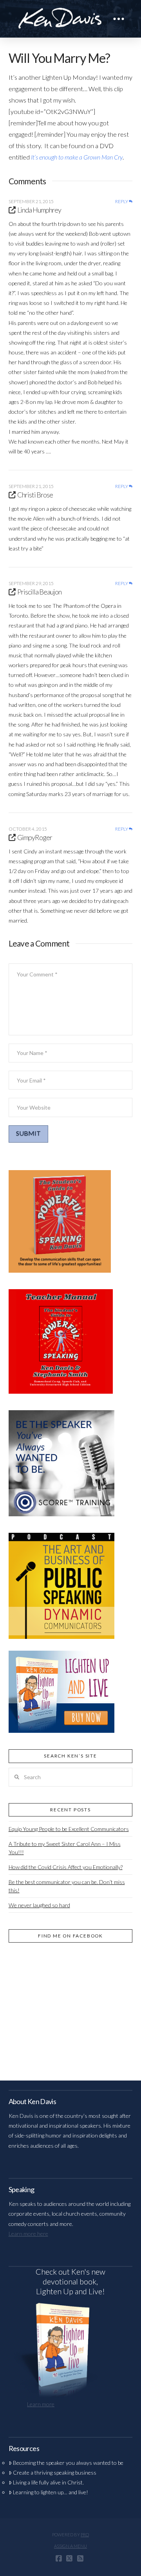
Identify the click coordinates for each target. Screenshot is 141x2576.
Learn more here (28, 2234)
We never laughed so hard (39, 1905)
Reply (122, 202)
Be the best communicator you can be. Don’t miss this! (67, 1886)
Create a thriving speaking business (55, 2472)
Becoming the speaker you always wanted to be (68, 2463)
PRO (85, 2535)
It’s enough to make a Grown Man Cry (77, 157)
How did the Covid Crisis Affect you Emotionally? (66, 1867)
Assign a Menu (70, 2546)
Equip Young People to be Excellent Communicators (69, 1829)
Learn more (41, 2404)
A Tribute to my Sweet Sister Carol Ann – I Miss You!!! (65, 1848)
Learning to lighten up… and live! (51, 2492)
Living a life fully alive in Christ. (48, 2482)
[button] (119, 19)
